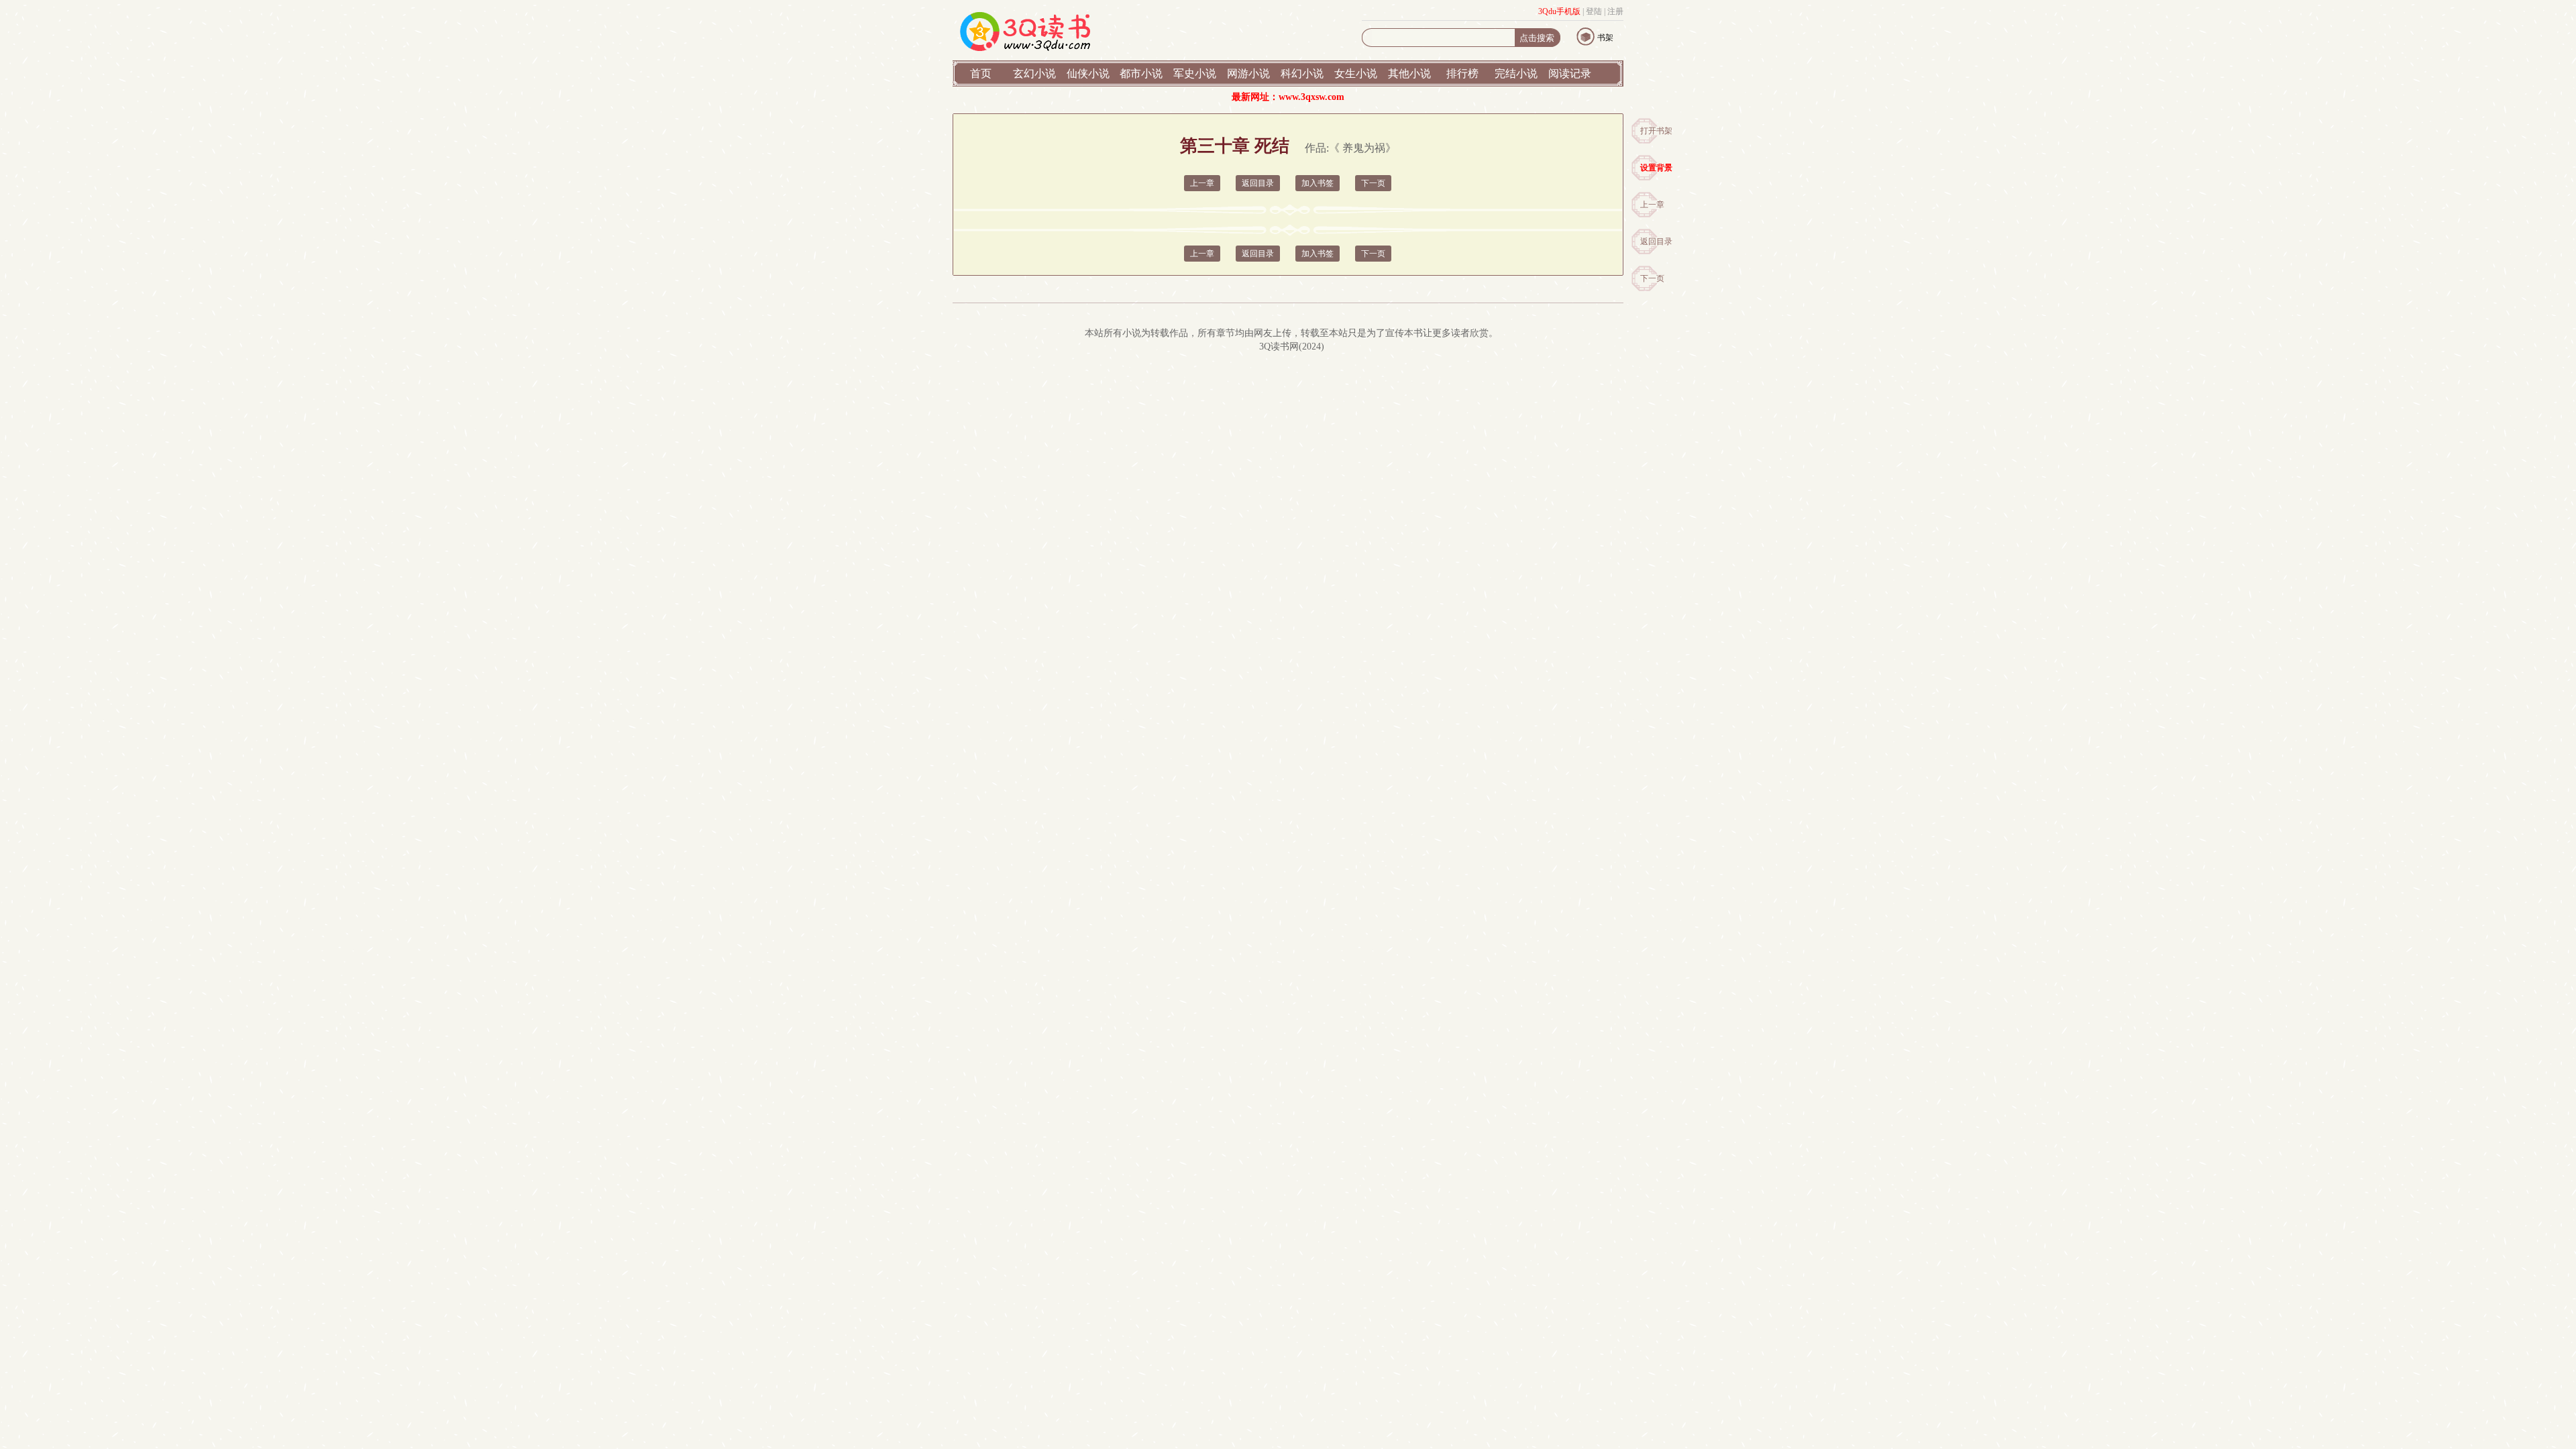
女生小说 (1356, 73)
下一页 (1652, 278)
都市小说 (1141, 73)
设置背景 (1656, 168)
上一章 (1652, 205)
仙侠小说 (1088, 73)
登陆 (1594, 11)
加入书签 (1318, 183)
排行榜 (1462, 73)
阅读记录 (1570, 73)
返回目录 (1656, 241)
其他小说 (1409, 73)
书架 (1605, 38)
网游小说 (1248, 73)
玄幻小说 (1034, 73)
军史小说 (1195, 73)
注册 (1615, 11)
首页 (981, 73)
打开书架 (1656, 131)
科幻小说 (1302, 73)
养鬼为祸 (1364, 148)
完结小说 (1516, 73)
